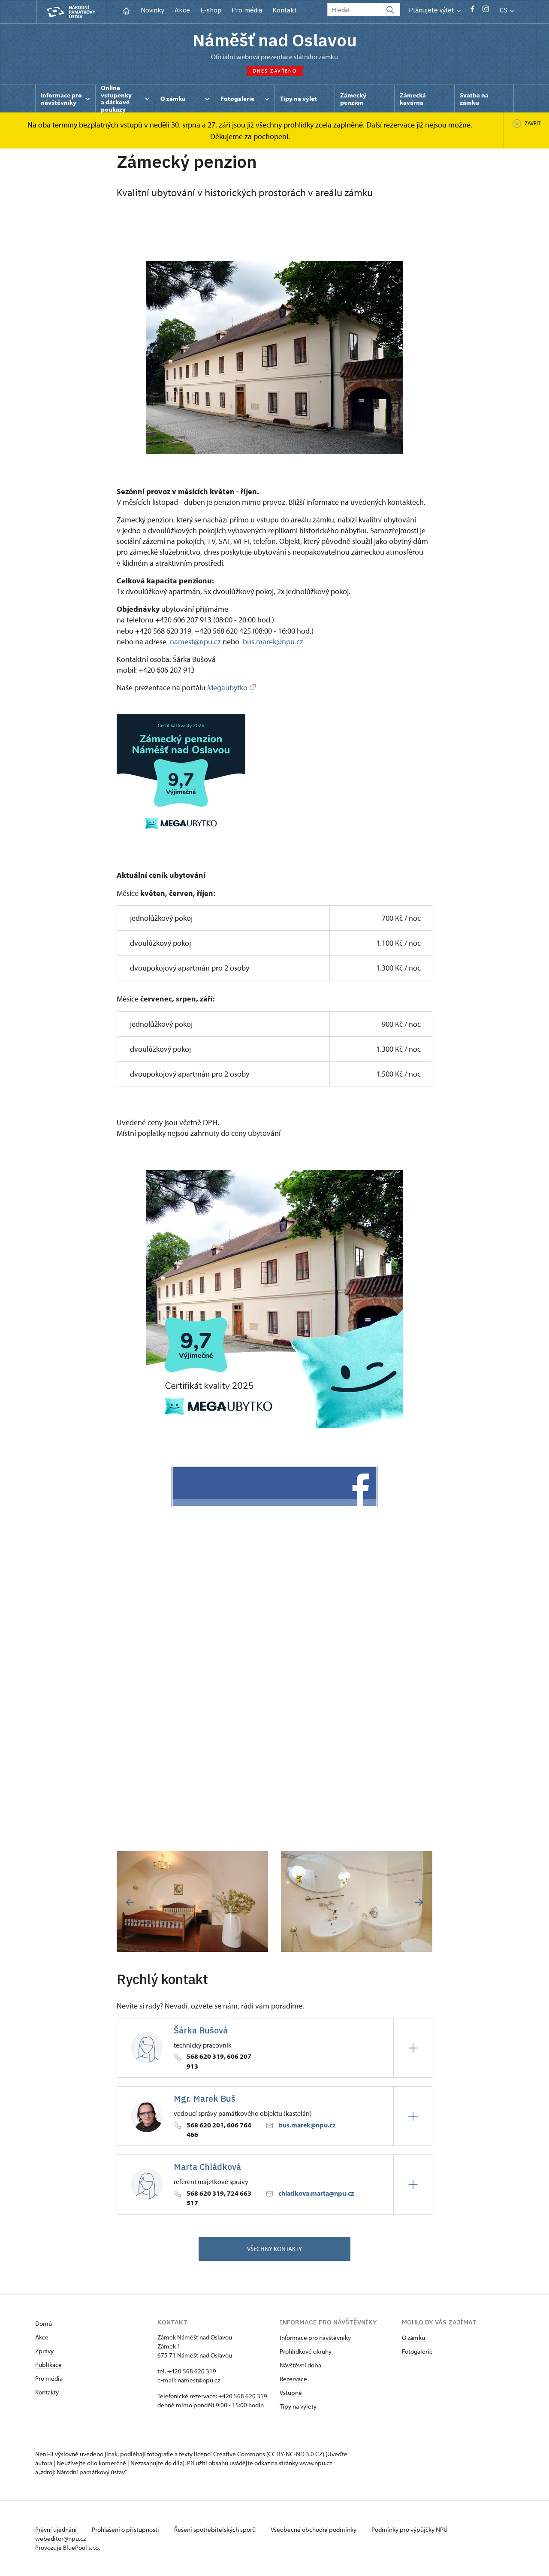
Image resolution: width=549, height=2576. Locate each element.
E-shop (211, 10)
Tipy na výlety (298, 2406)
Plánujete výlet (432, 10)
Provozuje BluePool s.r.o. (68, 2547)
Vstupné (291, 2392)
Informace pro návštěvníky (315, 2338)
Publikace (48, 2365)
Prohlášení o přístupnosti (126, 2529)
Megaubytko (227, 687)
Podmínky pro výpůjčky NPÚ (410, 2529)
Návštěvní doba (300, 2365)
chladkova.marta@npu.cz (316, 2193)
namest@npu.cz (199, 2380)
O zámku (413, 2338)
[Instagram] (486, 11)
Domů (44, 2323)
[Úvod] (126, 10)
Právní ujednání (57, 2529)
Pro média (247, 10)
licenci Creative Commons (229, 2454)
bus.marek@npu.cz (307, 2125)
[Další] (419, 1902)
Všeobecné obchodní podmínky (314, 2529)
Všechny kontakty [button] (274, 2249)
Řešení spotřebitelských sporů (216, 2529)
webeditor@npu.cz (60, 2538)
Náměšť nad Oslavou (275, 40)
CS (504, 10)
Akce (182, 10)
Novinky (152, 10)
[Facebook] (472, 11)
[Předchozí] (130, 1902)
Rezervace (293, 2379)
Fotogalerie (417, 2351)
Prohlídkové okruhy (306, 2351)
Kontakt (285, 10)
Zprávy (44, 2351)
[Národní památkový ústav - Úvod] (71, 12)
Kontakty (47, 2392)
